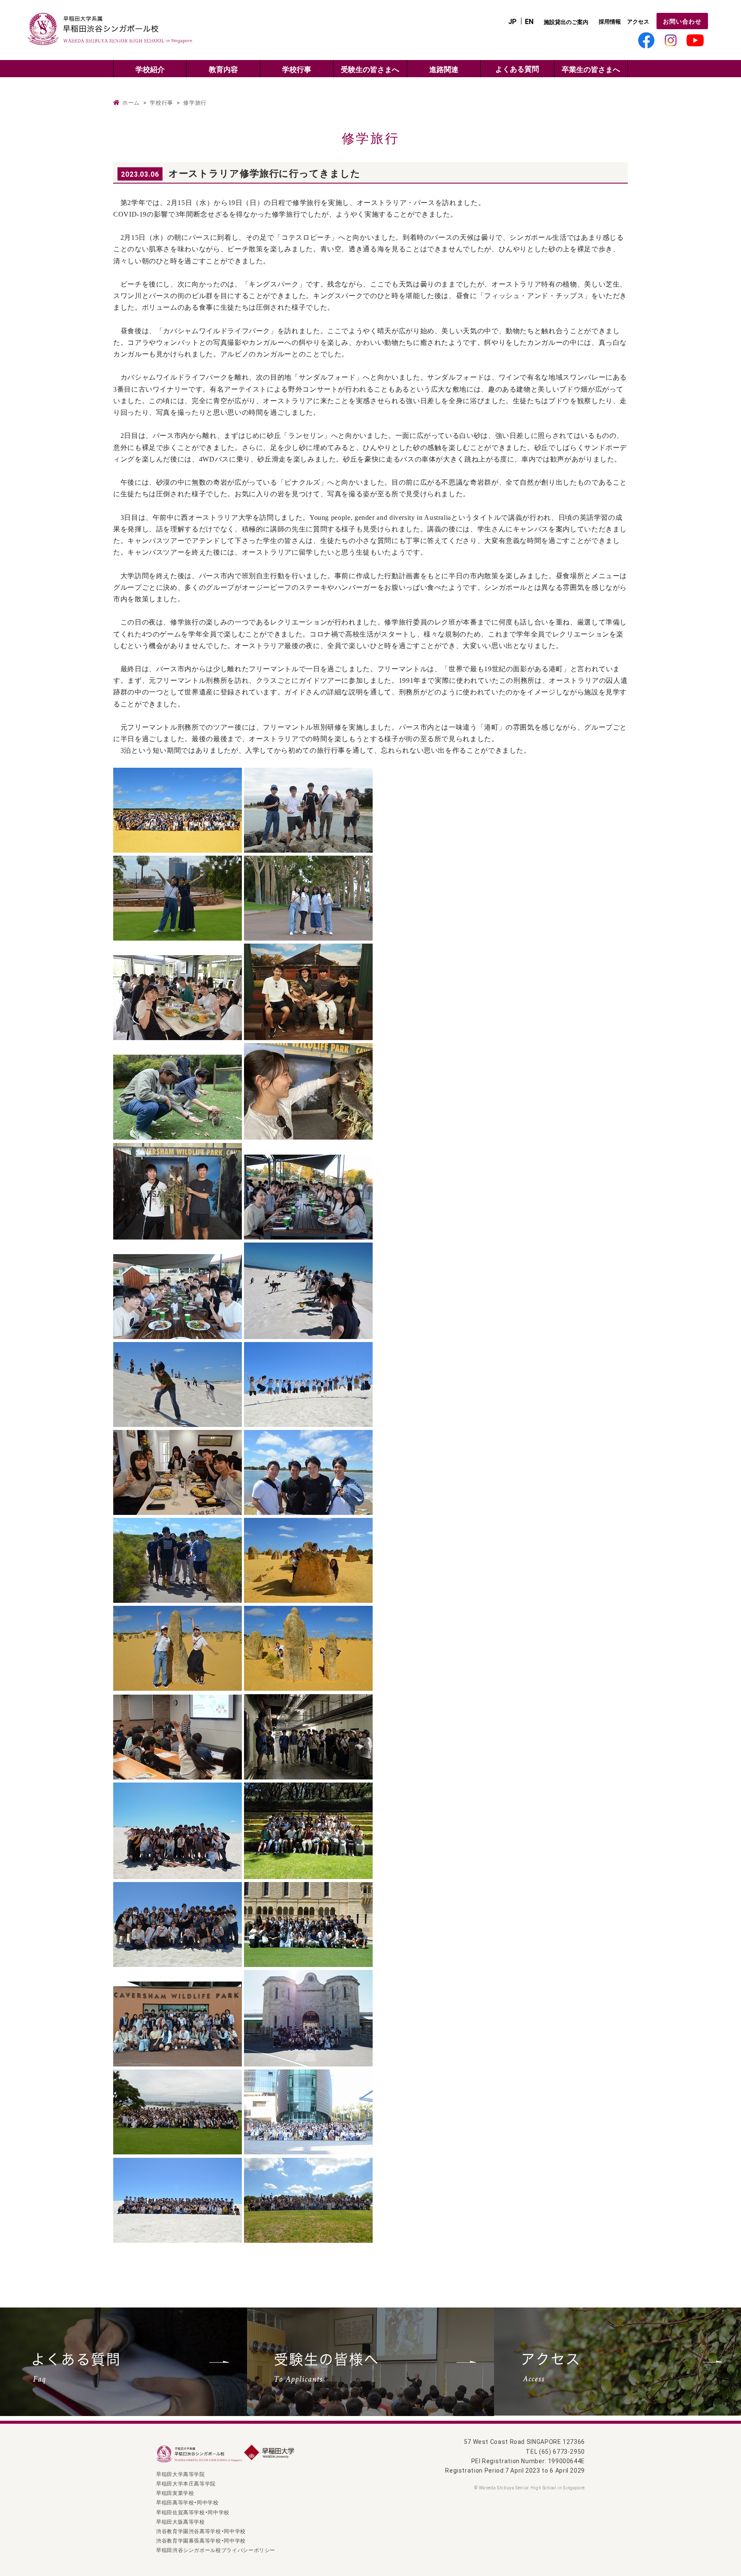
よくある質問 (517, 69)
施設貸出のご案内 (566, 22)
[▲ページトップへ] (721, 2556)
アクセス (638, 21)
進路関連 (444, 69)
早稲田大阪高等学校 (181, 2522)
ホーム (131, 103)
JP (512, 21)
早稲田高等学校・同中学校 (187, 2502)
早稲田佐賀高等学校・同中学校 (193, 2512)
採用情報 (610, 21)
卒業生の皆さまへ (591, 69)
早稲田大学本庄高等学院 (186, 2483)
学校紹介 (150, 69)
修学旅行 (195, 103)
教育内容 (223, 69)
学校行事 (297, 69)
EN (529, 21)
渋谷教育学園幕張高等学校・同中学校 (201, 2540)
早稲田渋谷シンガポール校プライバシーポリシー (216, 2550)
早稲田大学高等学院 (181, 2474)
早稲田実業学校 (175, 2493)
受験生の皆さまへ (370, 69)
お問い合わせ (682, 21)
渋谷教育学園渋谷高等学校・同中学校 (201, 2531)
